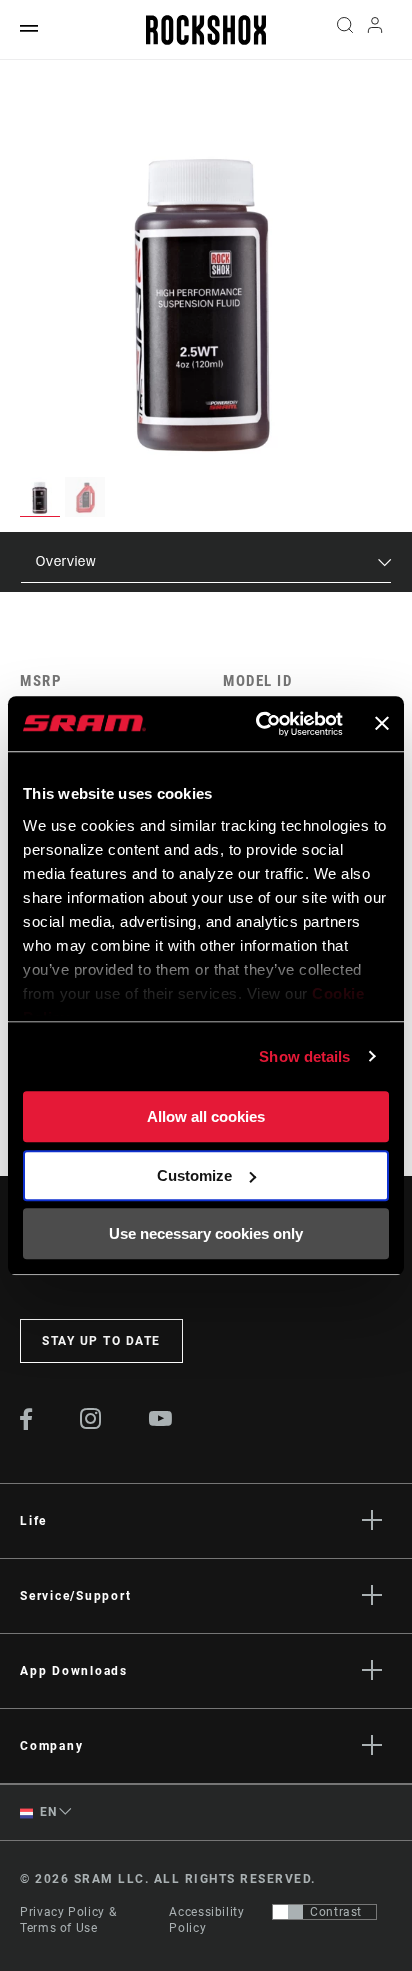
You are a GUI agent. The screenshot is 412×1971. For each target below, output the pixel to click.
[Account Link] (375, 30)
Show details (304, 1056)
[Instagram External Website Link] (91, 1424)
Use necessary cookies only (206, 1233)
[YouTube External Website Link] (161, 1421)
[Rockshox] (206, 30)
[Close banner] (382, 724)
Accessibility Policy (206, 1920)
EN (47, 1812)
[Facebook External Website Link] (26, 1425)
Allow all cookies (206, 1116)
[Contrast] (288, 1912)
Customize (194, 1175)
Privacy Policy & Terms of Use (68, 1920)
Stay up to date (101, 1341)
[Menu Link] (29, 29)
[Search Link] (344, 30)
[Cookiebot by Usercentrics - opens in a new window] (259, 724)
